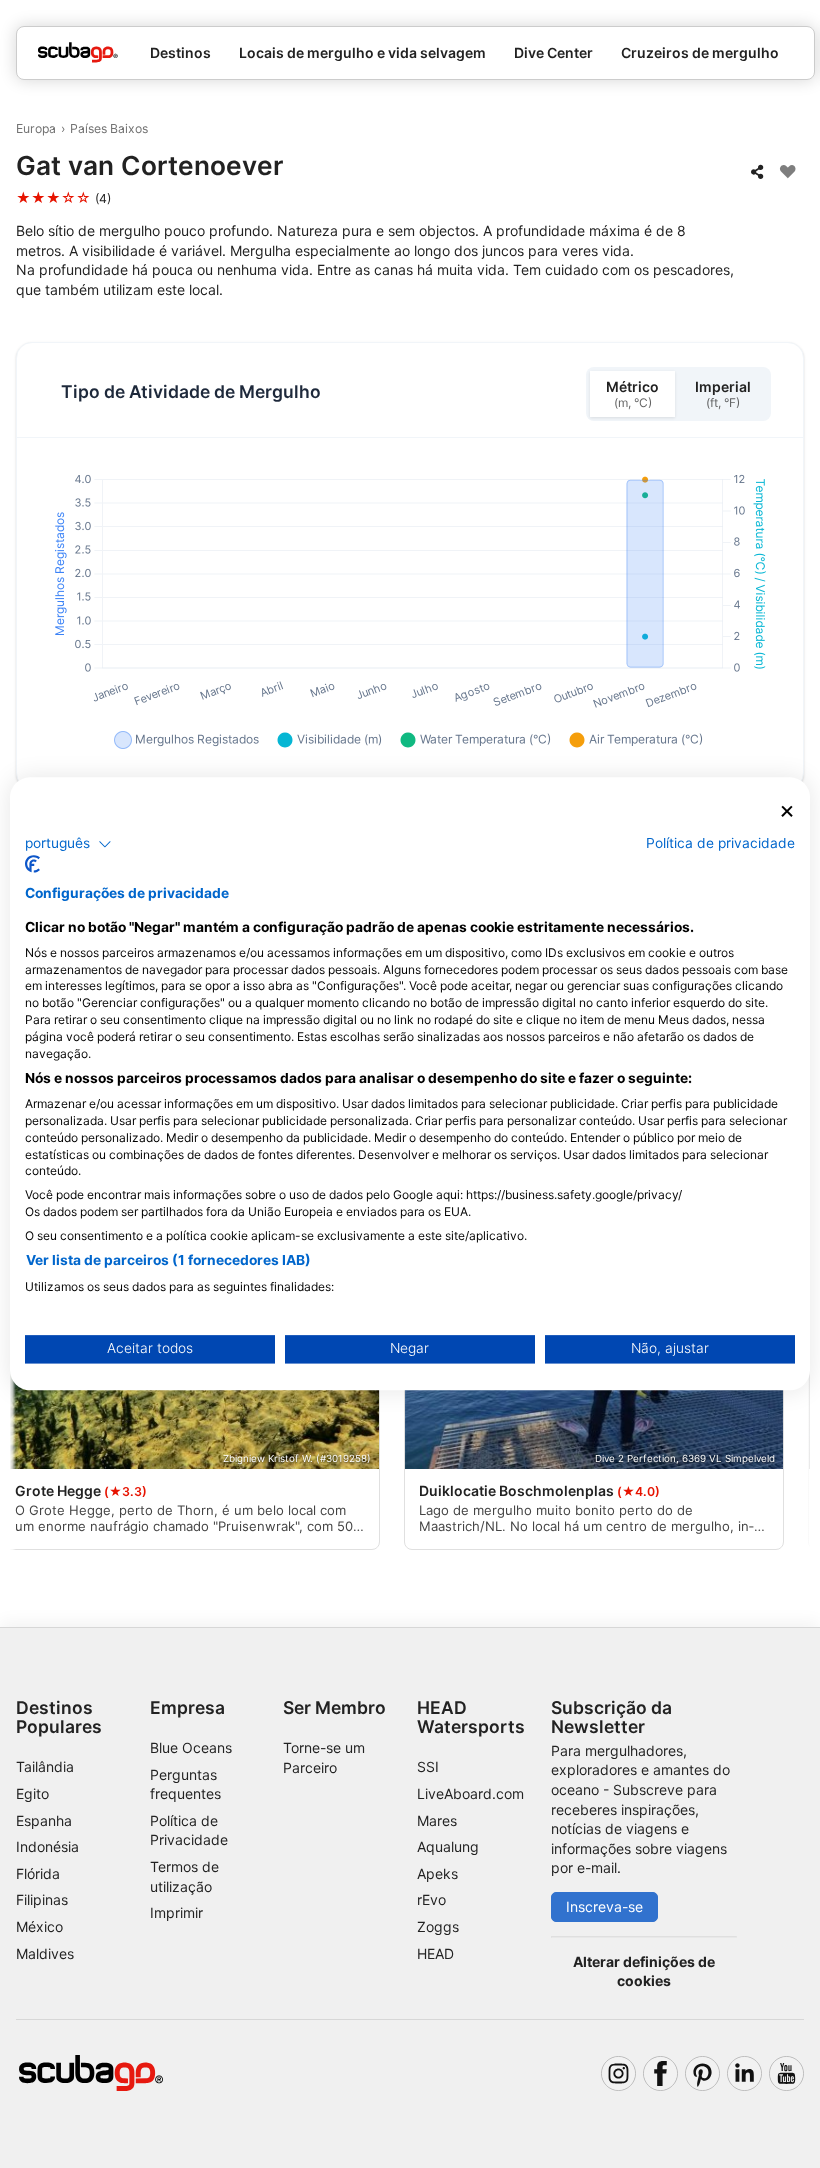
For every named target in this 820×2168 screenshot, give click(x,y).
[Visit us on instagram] (618, 2073)
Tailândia (45, 1766)
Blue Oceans (191, 1747)
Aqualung (448, 1846)
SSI (428, 1766)
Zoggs (438, 1926)
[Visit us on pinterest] (702, 2073)
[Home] (78, 52)
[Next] (787, 1406)
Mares (437, 1820)
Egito (32, 1793)
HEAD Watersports (471, 1717)
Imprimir (176, 1912)
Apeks (437, 1873)
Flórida (38, 1873)
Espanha (44, 1820)
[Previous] (33, 1406)
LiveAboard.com (470, 1793)
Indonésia (47, 1846)
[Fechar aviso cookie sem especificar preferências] (787, 811)
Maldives (45, 1953)
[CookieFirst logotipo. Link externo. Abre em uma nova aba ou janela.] (32, 865)
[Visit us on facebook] (660, 2073)
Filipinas (42, 1899)
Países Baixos (109, 128)
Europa (36, 128)
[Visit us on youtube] (786, 2073)
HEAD (435, 1953)
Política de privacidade (720, 843)
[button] (68, 844)
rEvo (431, 1899)
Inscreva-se (604, 1906)
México (39, 1926)
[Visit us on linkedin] (744, 2073)
